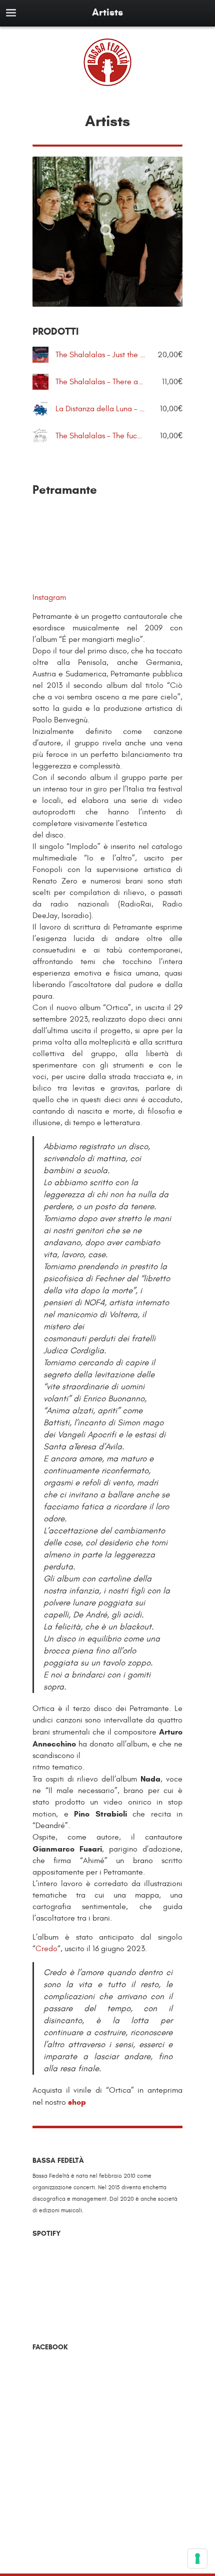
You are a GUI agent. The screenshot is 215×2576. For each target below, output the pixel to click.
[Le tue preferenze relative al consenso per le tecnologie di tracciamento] (197, 2558)
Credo (46, 1949)
